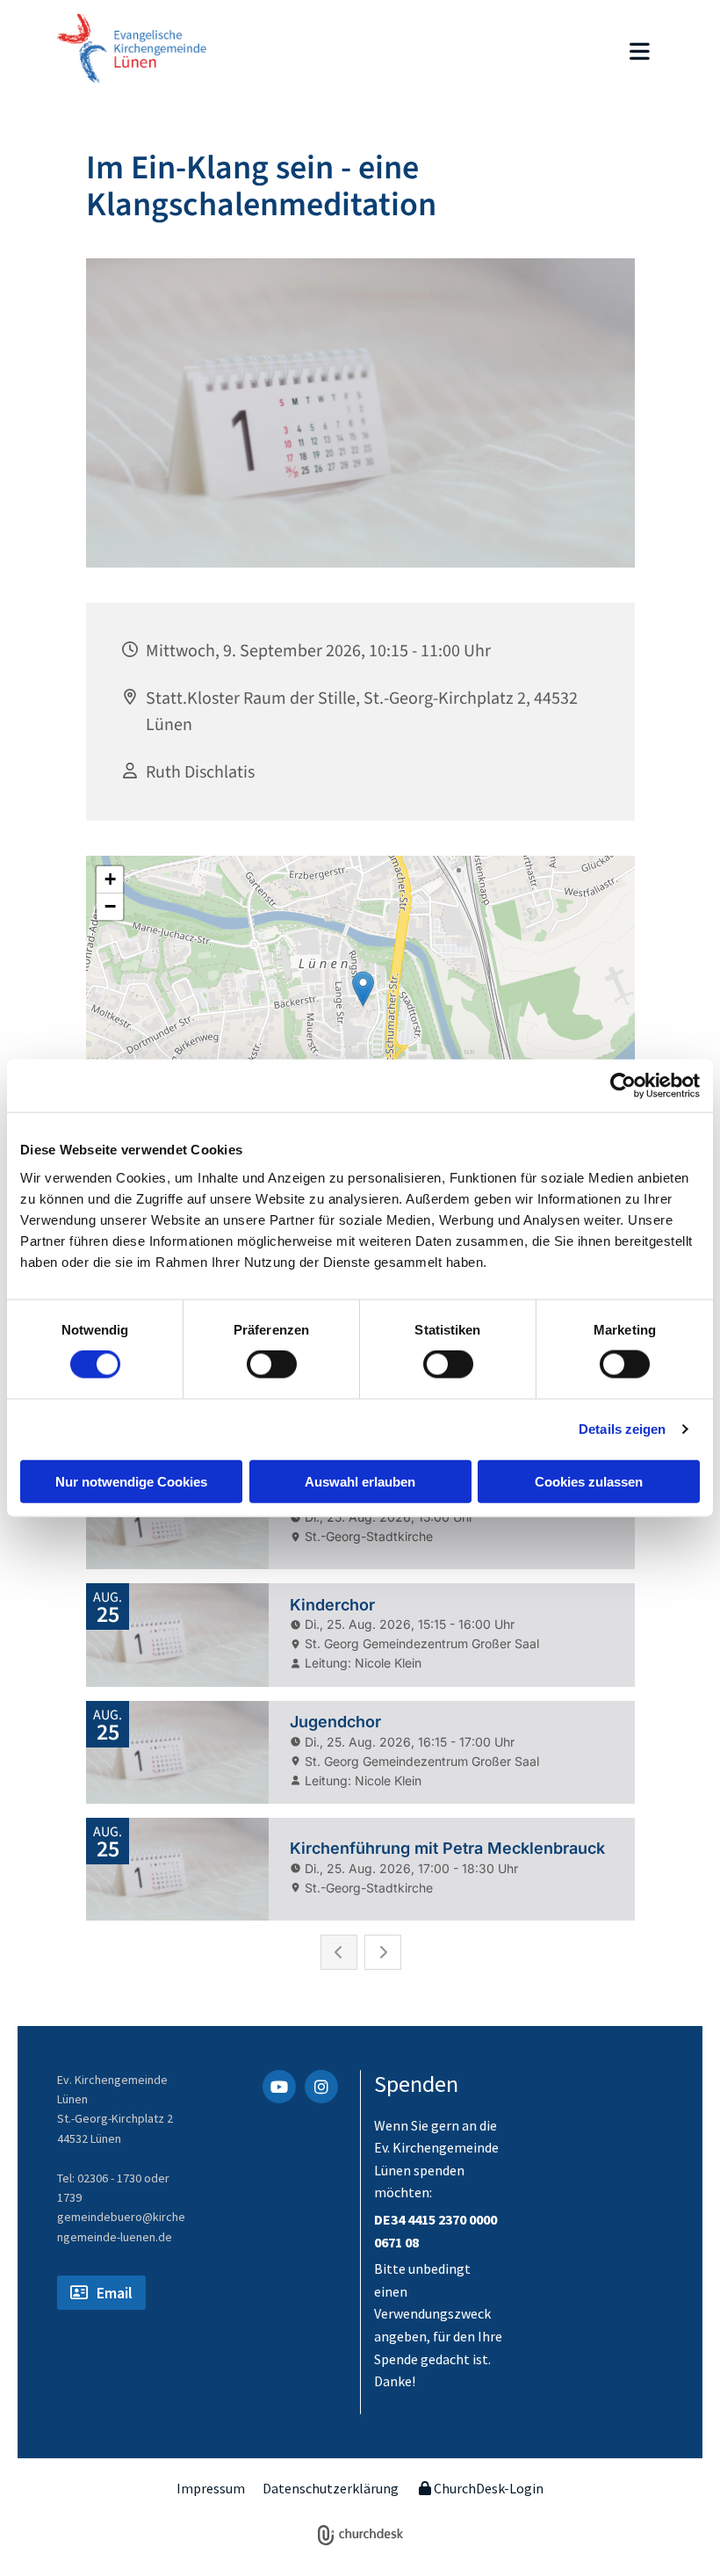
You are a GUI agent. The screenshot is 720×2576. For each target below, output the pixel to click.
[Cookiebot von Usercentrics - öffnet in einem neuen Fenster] (623, 1086)
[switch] (272, 1364)
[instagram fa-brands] (321, 2087)
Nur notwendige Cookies (131, 1481)
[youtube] (279, 2087)
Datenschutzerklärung (331, 2488)
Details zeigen (622, 1429)
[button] (452, 53)
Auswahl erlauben (360, 1481)
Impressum (211, 2488)
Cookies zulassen (589, 1481)
